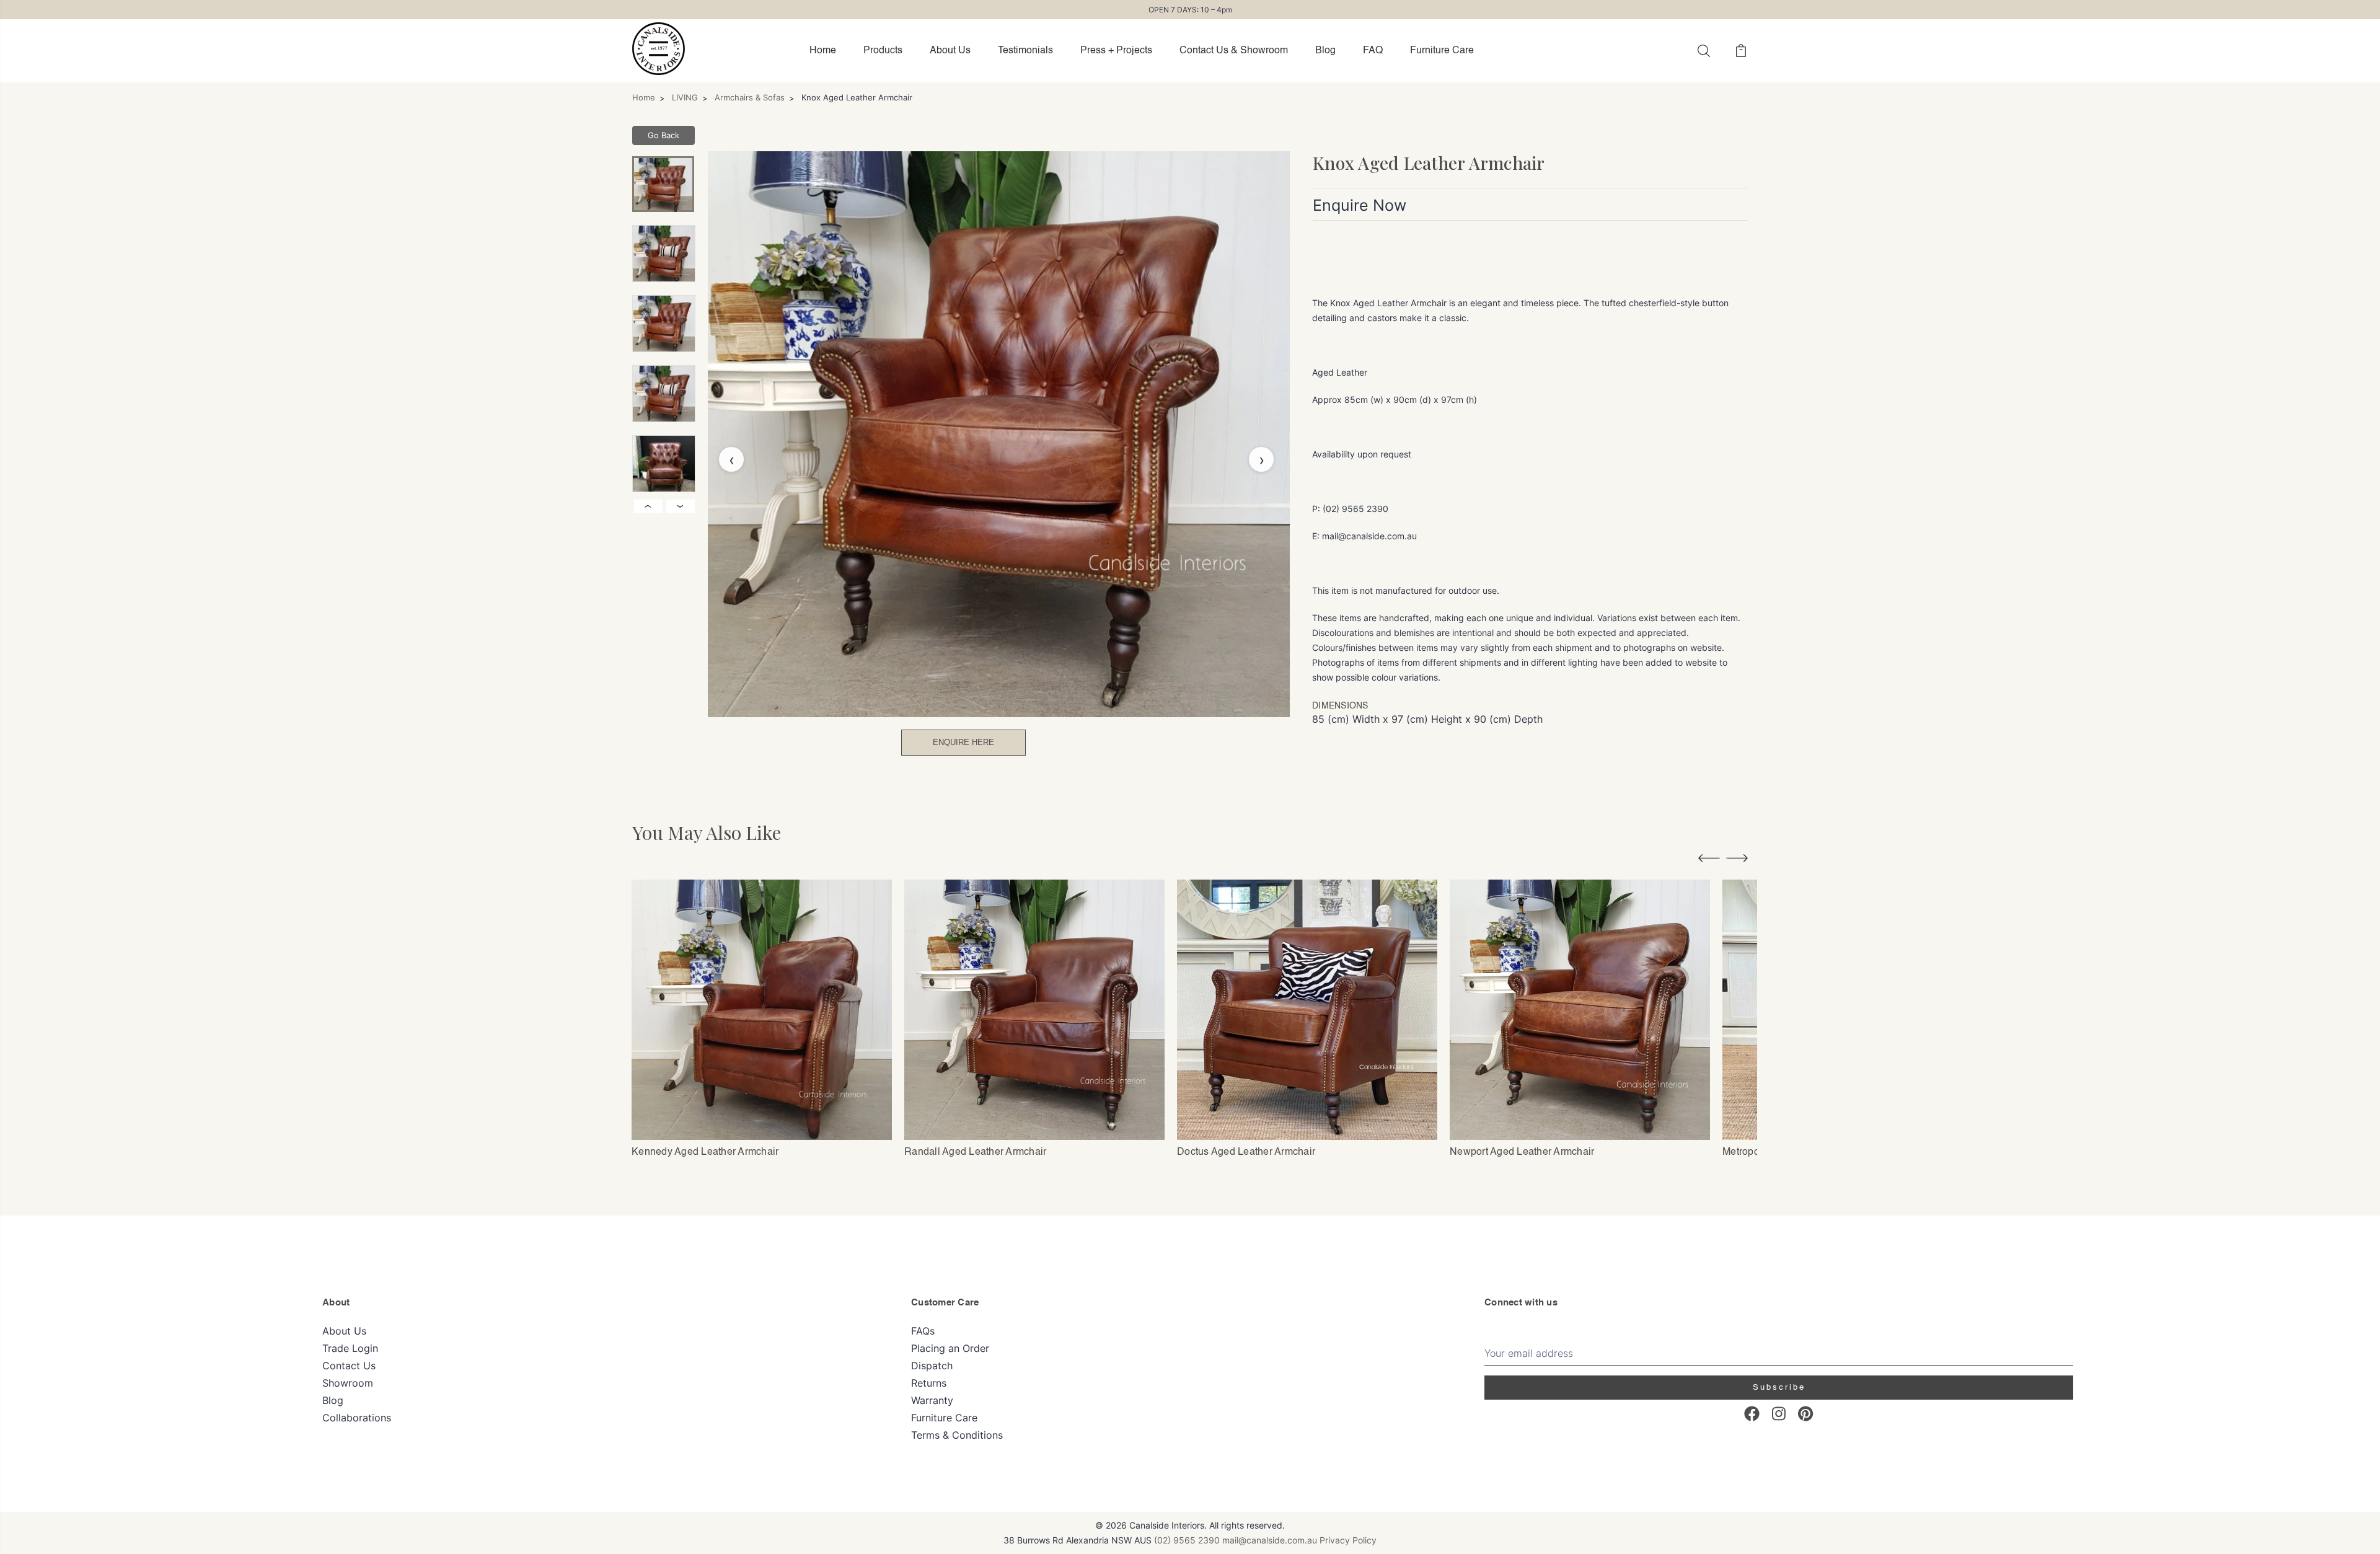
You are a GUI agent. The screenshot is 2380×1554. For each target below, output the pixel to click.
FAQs (923, 1331)
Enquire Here (963, 742)
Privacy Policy (1348, 1540)
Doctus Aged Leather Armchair (1246, 1152)
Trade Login (350, 1348)
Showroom (348, 1383)
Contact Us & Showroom (1234, 51)
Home (823, 51)
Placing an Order (950, 1348)
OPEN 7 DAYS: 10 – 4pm (1190, 10)
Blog (1325, 51)
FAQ (1373, 51)
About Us (950, 51)
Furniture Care (1442, 51)
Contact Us (349, 1366)
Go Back (663, 135)
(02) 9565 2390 (1187, 1540)
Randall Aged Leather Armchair (975, 1152)
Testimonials (1025, 51)
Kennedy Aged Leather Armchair (705, 1152)
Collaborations (357, 1418)
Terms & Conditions (957, 1435)
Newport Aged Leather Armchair (1522, 1152)
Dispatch (932, 1366)
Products (883, 51)
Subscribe (1779, 1388)
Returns (929, 1383)
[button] (1709, 860)
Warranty (932, 1400)
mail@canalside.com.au (1270, 1540)
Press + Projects (1116, 51)
